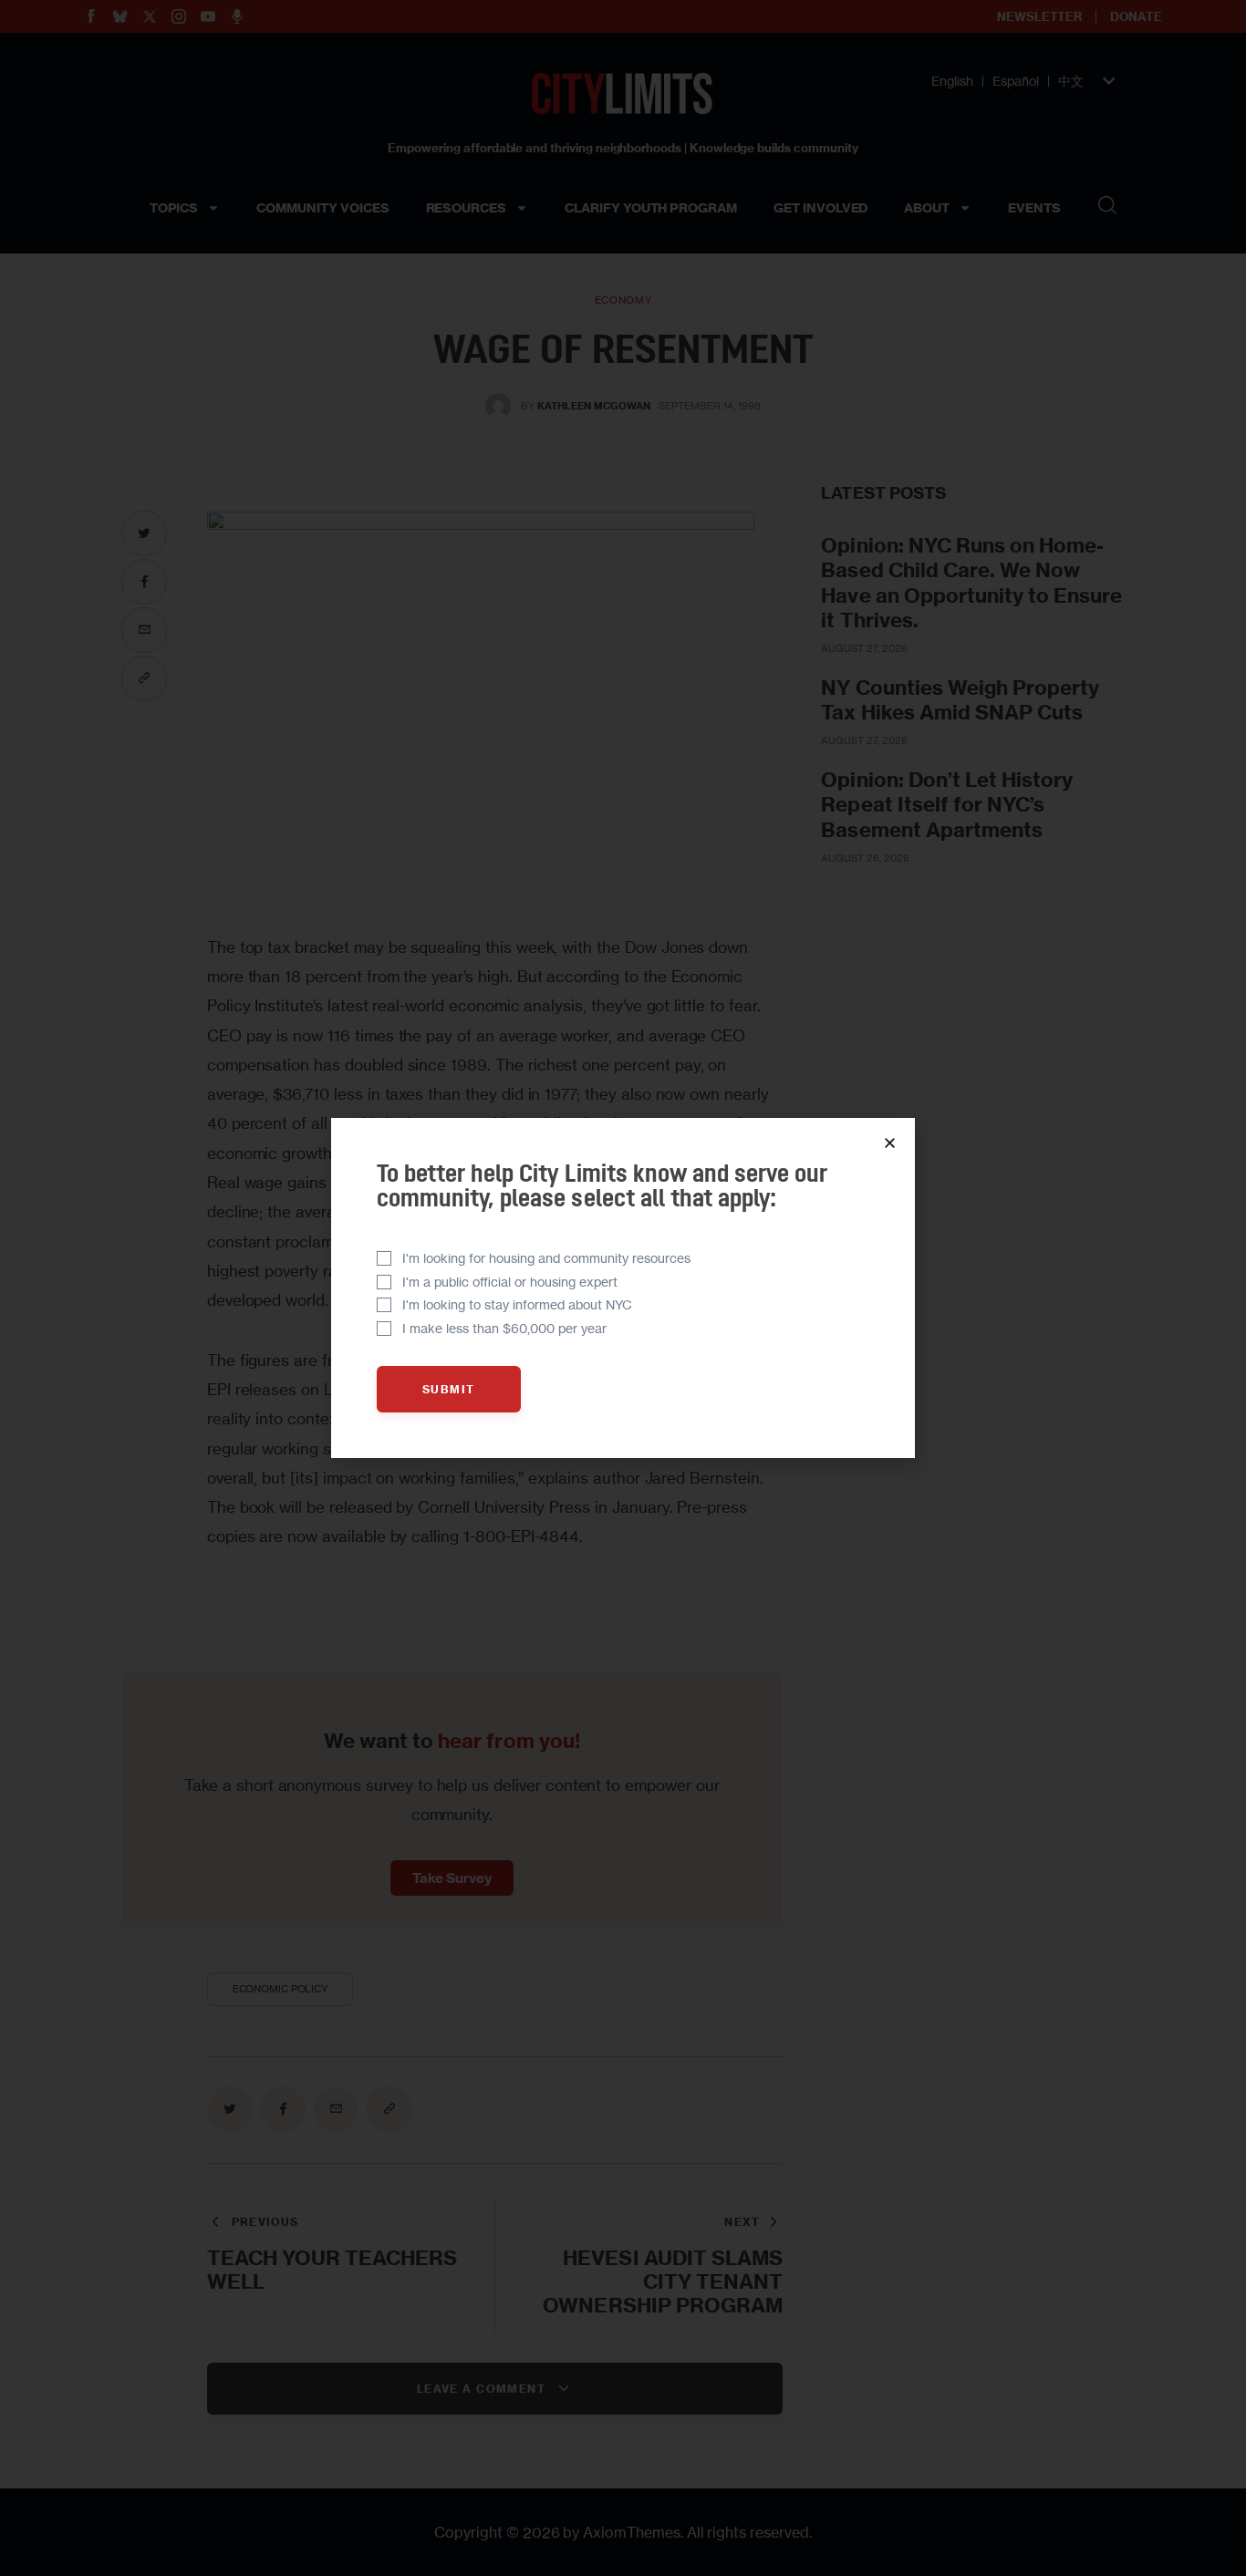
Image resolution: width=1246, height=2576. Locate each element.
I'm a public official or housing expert (510, 1282)
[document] (623, 1288)
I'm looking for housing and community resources (546, 1258)
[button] (890, 1143)
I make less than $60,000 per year (504, 1328)
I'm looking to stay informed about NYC (517, 1304)
